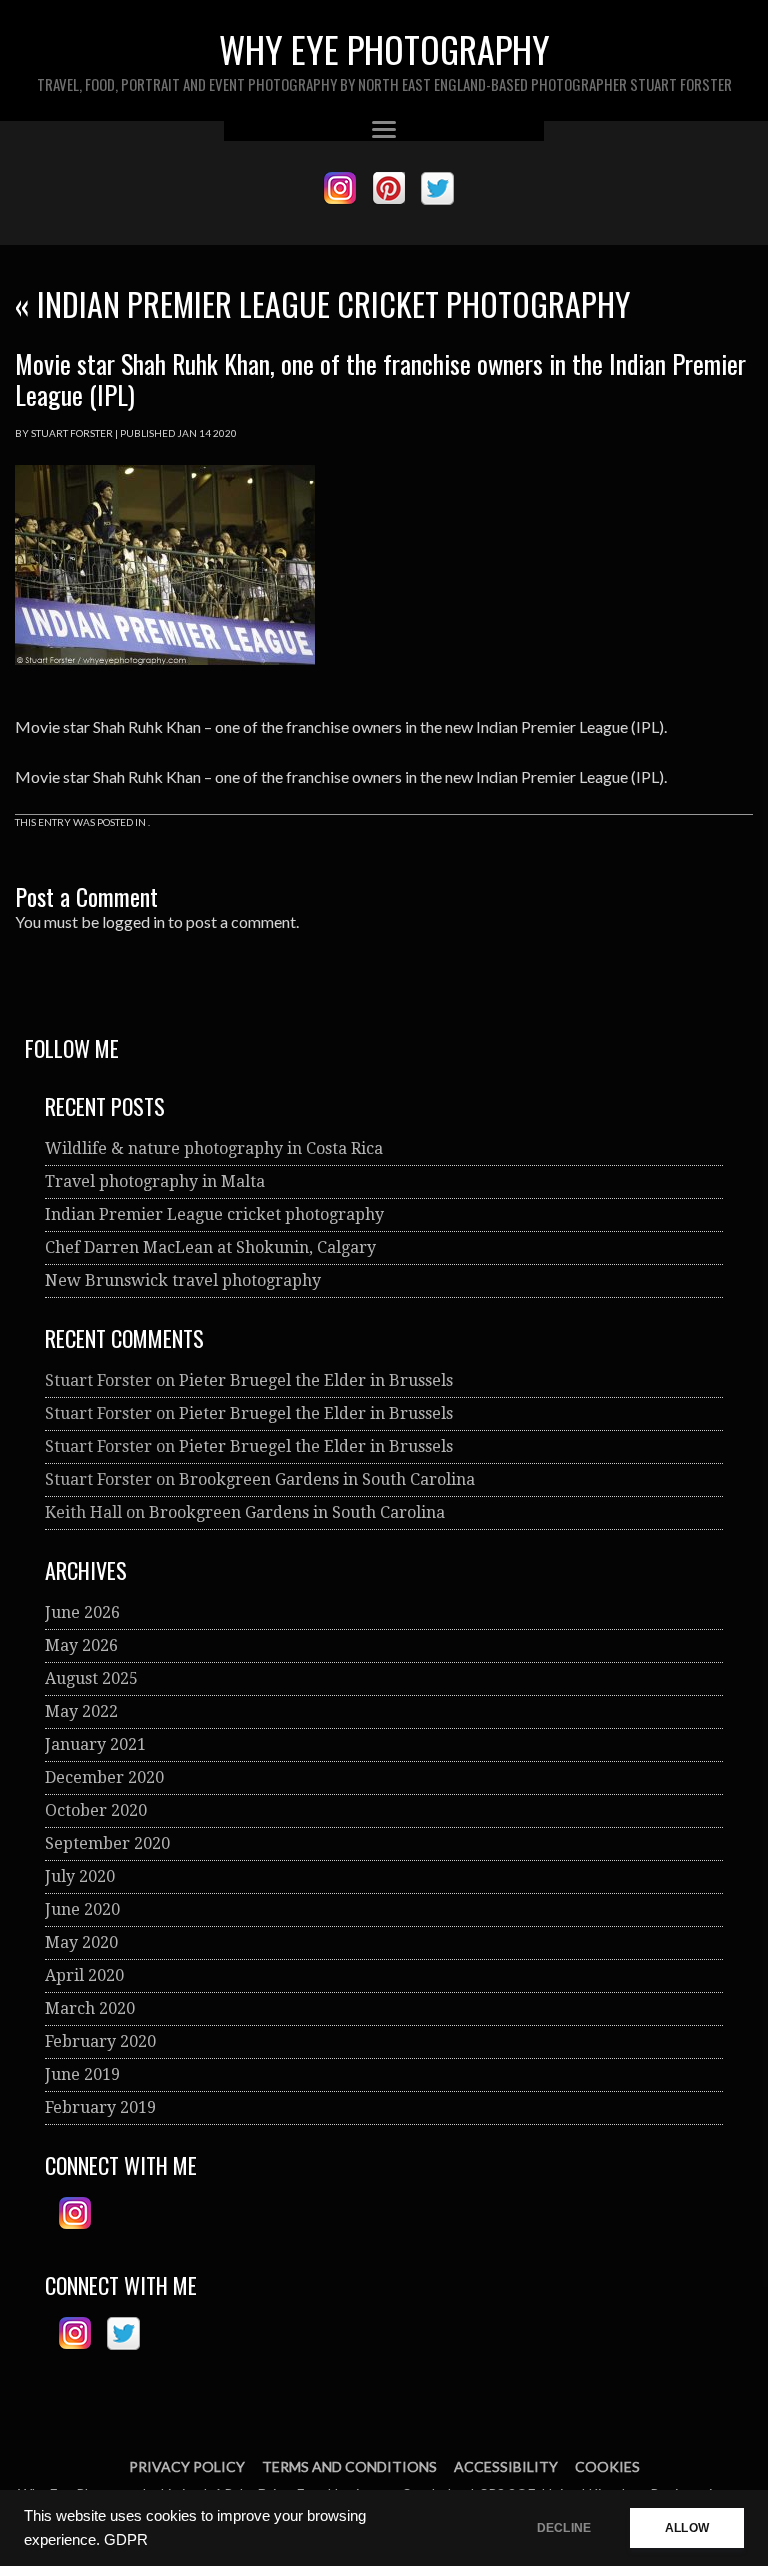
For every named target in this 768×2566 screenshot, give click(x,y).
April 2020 (84, 1975)
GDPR (126, 2540)
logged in (133, 921)
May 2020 (81, 1942)
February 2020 (100, 2041)
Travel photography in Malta (155, 1181)
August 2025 (91, 1678)
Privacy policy (187, 2466)
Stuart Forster (72, 433)
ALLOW (687, 2528)
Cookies (607, 2466)
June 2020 (82, 1909)
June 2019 (82, 2074)
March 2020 (90, 2008)
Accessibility (506, 2466)
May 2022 (81, 1711)
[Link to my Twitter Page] (123, 2333)
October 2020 (96, 1810)
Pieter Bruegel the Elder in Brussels (316, 1380)
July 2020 (80, 1876)
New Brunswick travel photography (183, 1280)
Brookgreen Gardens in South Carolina (327, 1479)
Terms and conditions (349, 2466)
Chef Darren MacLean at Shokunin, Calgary (210, 1247)
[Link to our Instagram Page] (339, 188)
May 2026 (81, 1645)
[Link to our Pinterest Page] (388, 188)
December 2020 (104, 1777)
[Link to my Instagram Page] (74, 2213)
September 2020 (107, 1843)
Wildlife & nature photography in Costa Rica (214, 1148)
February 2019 (100, 2107)
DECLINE (564, 2528)
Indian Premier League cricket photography (322, 303)
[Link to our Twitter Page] (437, 188)
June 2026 (82, 1612)
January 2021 (95, 1744)
